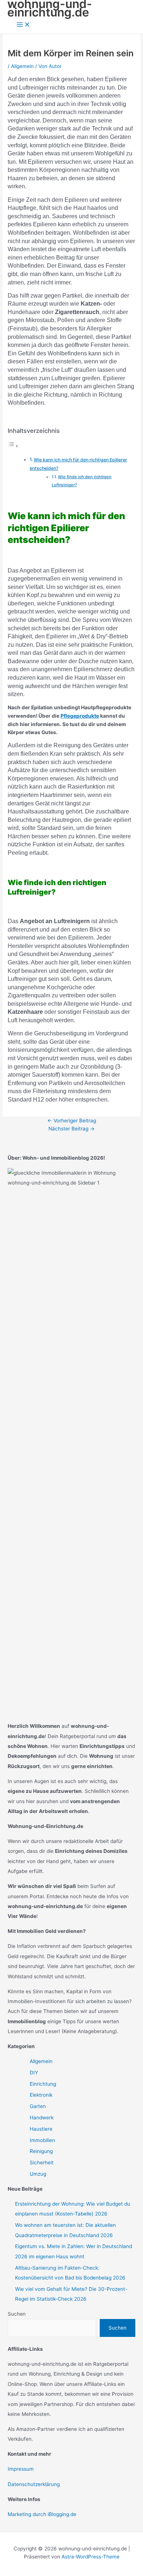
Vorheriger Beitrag (72, 1121)
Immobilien (42, 2140)
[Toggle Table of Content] (13, 446)
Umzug (38, 2174)
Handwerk (42, 2118)
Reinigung (41, 2151)
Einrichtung (43, 2084)
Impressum (21, 2469)
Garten (38, 2106)
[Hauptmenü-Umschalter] (23, 25)
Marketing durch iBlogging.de (42, 2514)
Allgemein (22, 66)
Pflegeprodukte (80, 716)
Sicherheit (42, 2163)
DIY (34, 2073)
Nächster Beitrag (71, 1129)
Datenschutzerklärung (34, 2484)
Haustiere (41, 2129)
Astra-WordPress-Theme (91, 2557)
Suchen (17, 2314)
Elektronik (41, 2095)
